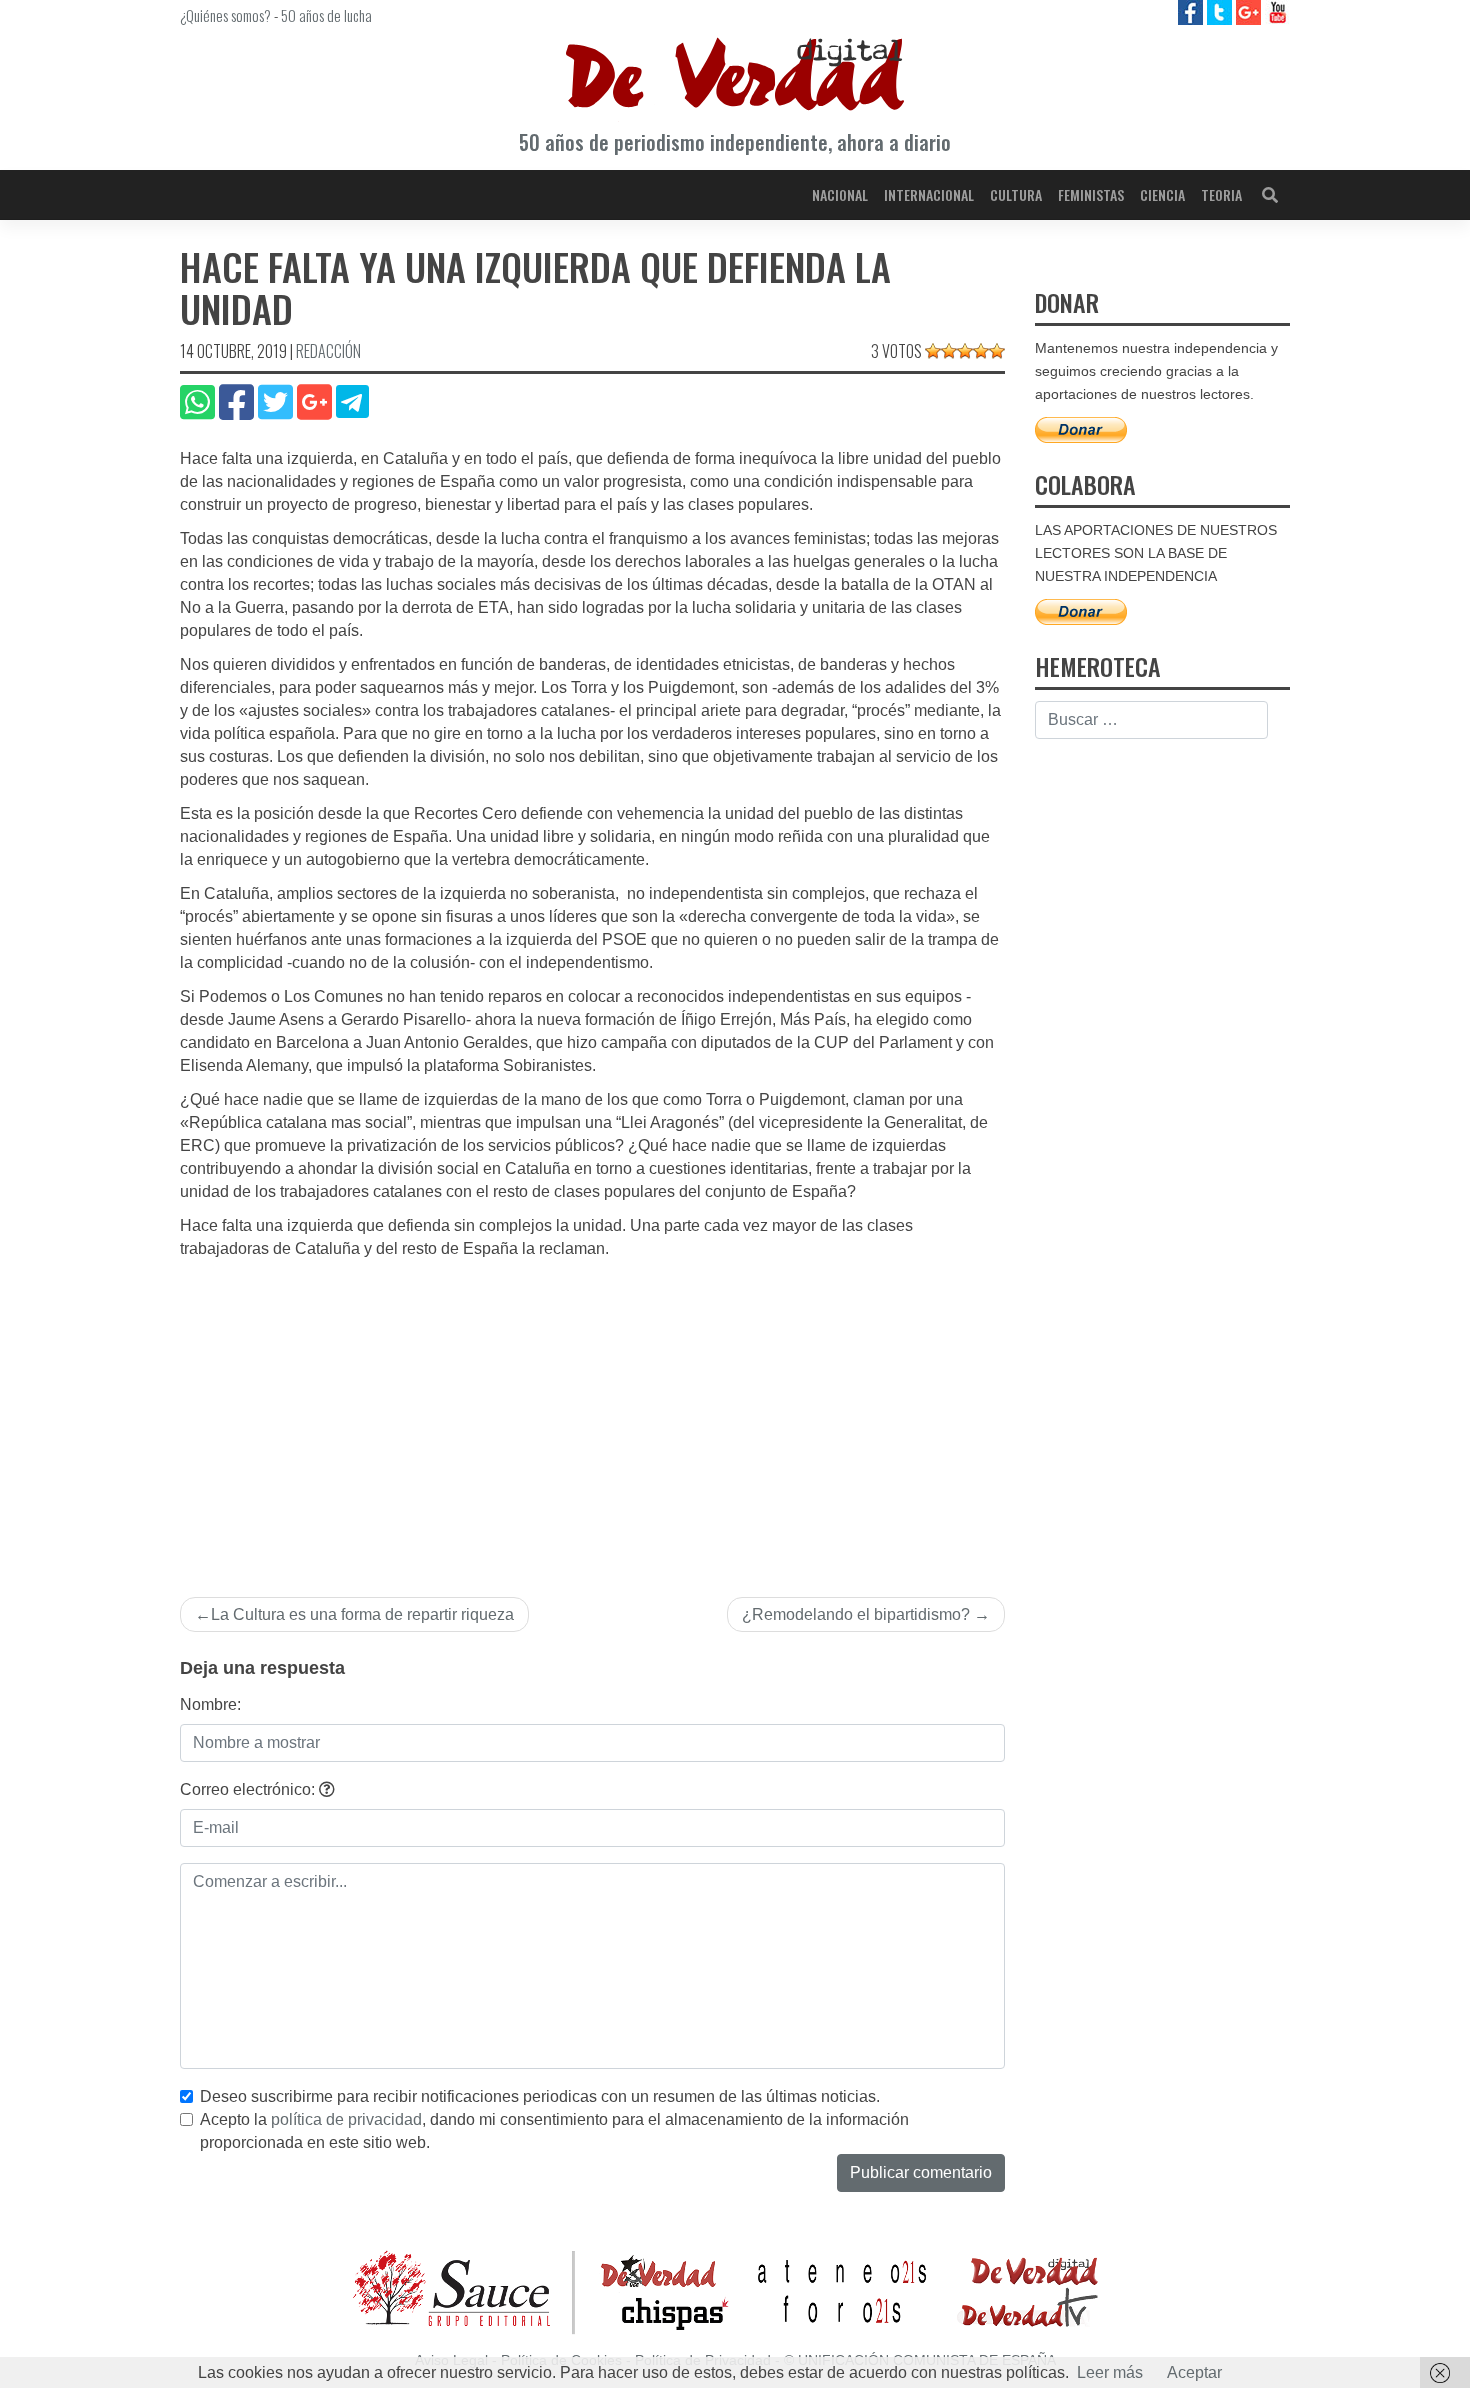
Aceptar (1194, 2372)
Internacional (929, 194)
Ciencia (1162, 194)
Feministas (1091, 194)
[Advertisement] (592, 1411)
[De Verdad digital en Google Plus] (1250, 11)
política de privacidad (346, 2119)
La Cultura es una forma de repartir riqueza (362, 1614)
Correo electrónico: (249, 1789)
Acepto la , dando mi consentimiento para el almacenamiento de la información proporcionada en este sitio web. (554, 2131)
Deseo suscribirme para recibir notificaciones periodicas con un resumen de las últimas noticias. (540, 2096)
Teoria (1221, 194)
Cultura (1016, 194)
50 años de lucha (326, 15)
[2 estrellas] (949, 351)
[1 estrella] (933, 351)
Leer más (1110, 2372)
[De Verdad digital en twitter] (1221, 11)
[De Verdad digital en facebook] (1192, 11)
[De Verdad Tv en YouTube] (1277, 11)
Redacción (328, 351)
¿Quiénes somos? (225, 15)
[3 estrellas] (965, 351)
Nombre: (210, 1704)
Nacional (840, 194)
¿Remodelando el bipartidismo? (856, 1614)
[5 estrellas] (997, 351)
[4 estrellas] (981, 351)
